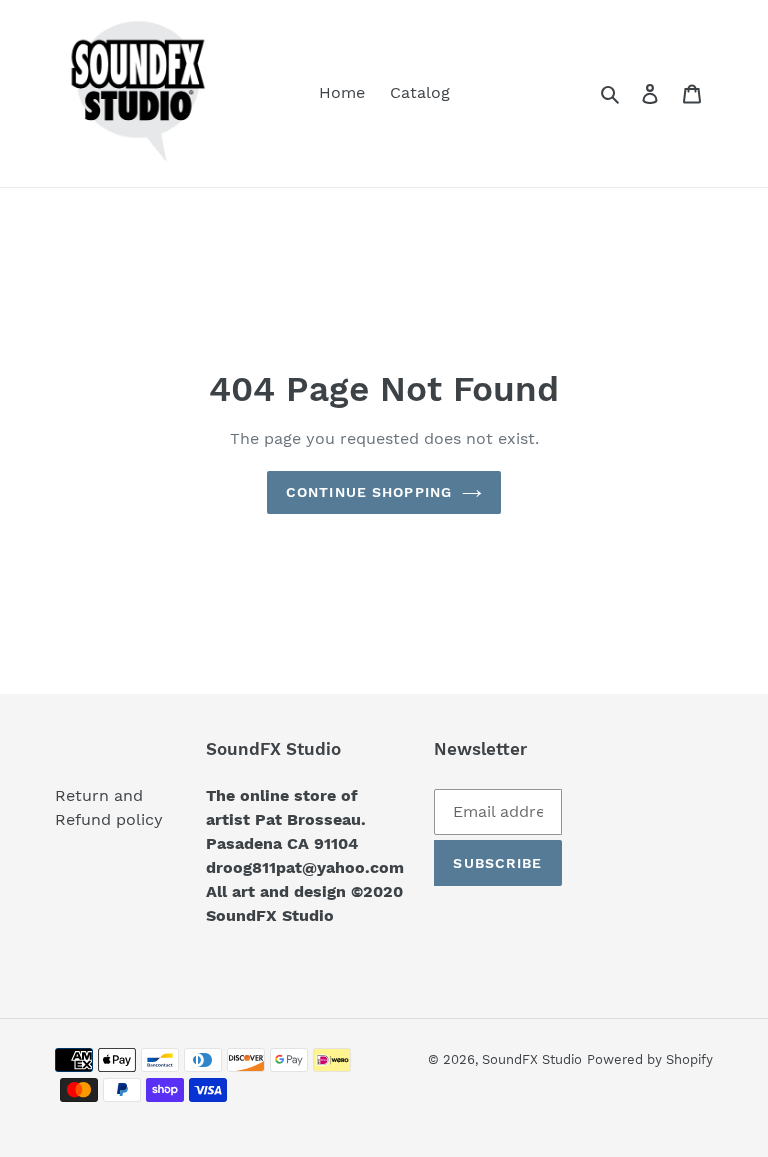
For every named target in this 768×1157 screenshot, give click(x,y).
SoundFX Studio (532, 1059)
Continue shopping (369, 492)
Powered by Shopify (650, 1059)
